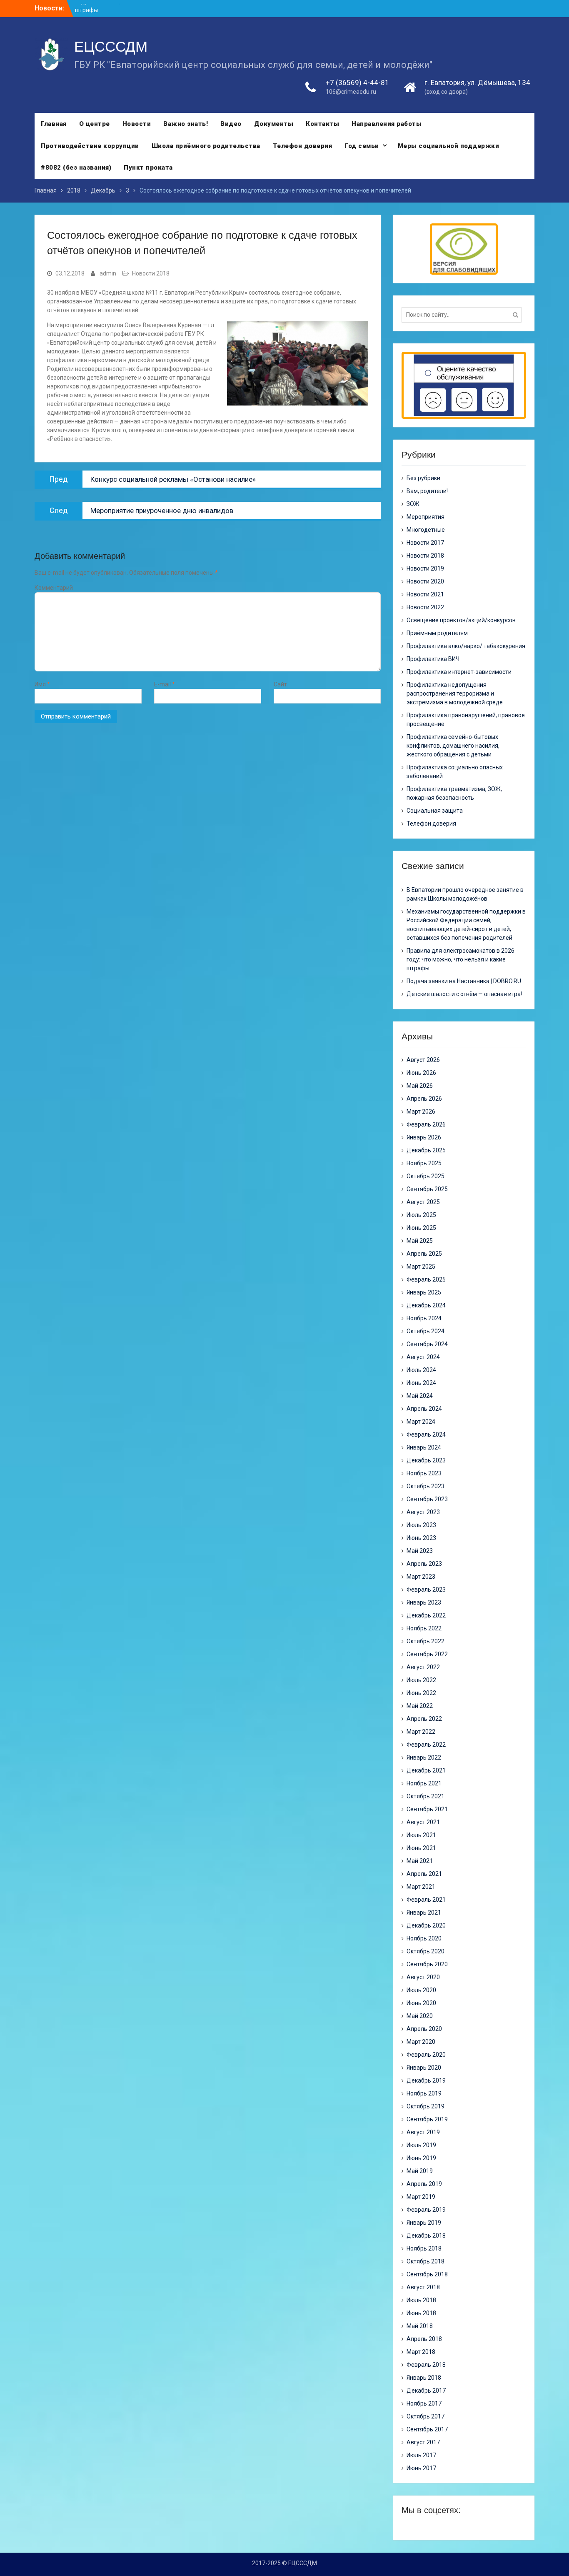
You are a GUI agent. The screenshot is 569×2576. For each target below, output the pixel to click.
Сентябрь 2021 (427, 1809)
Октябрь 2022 (426, 1641)
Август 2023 (423, 1512)
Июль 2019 (421, 2145)
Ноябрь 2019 (424, 2093)
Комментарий (54, 588)
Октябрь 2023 (426, 1486)
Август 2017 (423, 2442)
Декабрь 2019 (426, 2080)
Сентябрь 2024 (427, 1344)
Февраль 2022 (426, 1745)
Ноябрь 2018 (424, 2248)
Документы (274, 124)
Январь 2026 (424, 1137)
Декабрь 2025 (426, 1150)
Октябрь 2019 (426, 2106)
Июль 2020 (421, 1990)
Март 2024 (421, 1422)
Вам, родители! (427, 491)
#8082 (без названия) (76, 168)
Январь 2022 (424, 1757)
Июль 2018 (421, 2300)
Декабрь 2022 (426, 1615)
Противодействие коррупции (90, 146)
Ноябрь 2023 (424, 1473)
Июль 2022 (421, 1680)
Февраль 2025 (426, 1279)
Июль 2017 (421, 2455)
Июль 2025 (421, 1215)
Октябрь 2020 (426, 1951)
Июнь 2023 (421, 1538)
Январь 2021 (424, 1913)
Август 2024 (423, 1357)
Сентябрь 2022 (427, 1654)
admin (108, 273)
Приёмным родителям (437, 633)
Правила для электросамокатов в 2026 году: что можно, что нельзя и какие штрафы (460, 959)
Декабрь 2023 (426, 1460)
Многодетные (426, 530)
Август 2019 (423, 2132)
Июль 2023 (421, 1525)
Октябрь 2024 (426, 1331)
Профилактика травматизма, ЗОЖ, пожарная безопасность (454, 793)
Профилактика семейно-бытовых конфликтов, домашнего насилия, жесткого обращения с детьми (453, 746)
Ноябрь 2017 (424, 2403)
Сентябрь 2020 (427, 1964)
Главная (54, 124)
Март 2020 (421, 2042)
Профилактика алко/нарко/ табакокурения (466, 646)
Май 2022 (420, 1706)
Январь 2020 (424, 2068)
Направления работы (387, 124)
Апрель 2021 (424, 1874)
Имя (42, 684)
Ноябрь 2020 (424, 1938)
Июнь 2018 (421, 2313)
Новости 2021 (425, 594)
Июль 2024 (421, 1370)
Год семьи (362, 146)
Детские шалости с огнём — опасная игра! (464, 994)
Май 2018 (420, 2326)
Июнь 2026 (421, 1073)
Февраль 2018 (426, 2365)
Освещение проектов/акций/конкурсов (461, 620)
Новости (137, 124)
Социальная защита (435, 811)
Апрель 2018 (424, 2339)
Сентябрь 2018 (427, 2274)
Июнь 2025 (421, 1228)
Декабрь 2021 (426, 1770)
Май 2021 (420, 1861)
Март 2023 (421, 1577)
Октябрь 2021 (426, 1796)
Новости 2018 (151, 273)
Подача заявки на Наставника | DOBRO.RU (464, 981)
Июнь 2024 (421, 1383)
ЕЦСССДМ (111, 46)
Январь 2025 (424, 1292)
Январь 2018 (424, 2378)
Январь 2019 (424, 2223)
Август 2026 (423, 1060)
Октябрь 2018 (426, 2261)
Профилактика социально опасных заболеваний (455, 772)
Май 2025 (420, 1241)
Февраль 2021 (426, 1900)
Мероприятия (426, 517)
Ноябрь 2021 (424, 1783)
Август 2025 (423, 1202)
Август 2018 (423, 2287)
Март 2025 (421, 1267)
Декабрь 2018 (426, 2236)
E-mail (165, 684)
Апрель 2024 (424, 1409)
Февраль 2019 (426, 2210)
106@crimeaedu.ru (351, 92)
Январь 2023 (424, 1602)
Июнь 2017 (421, 2468)
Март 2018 (421, 2352)
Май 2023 (420, 1551)
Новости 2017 (425, 543)
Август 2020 (423, 1977)
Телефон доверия (303, 146)
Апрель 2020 (424, 2029)
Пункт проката (148, 168)
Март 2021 (421, 1887)
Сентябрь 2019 (427, 2119)
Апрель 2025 (424, 1254)
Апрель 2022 (424, 1719)
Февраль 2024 (426, 1434)
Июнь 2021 (421, 1848)
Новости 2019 (425, 568)
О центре (95, 124)
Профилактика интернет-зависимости (459, 672)
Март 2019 (421, 2197)
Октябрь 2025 (426, 1176)
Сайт (280, 684)
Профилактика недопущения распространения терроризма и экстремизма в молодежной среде (455, 693)
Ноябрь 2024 (424, 1318)
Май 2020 (420, 2016)
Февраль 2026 (426, 1124)
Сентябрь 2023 (427, 1499)
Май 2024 (420, 1396)
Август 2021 (423, 1822)
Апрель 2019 (424, 2184)
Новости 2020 (425, 581)
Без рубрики (423, 478)
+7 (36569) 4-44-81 (357, 83)
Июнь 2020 (421, 2003)
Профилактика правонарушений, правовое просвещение (466, 720)
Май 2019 (420, 2171)
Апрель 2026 (424, 1099)
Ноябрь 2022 (424, 1628)
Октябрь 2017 (426, 2416)
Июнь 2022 (421, 1693)
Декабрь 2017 (426, 2391)
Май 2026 (420, 1086)
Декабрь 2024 (426, 1305)
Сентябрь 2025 (427, 1189)
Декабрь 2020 (426, 1925)
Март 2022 (421, 1732)
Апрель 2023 (424, 1564)
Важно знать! (186, 124)
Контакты (322, 124)
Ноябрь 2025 (424, 1163)
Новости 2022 (425, 607)
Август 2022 (423, 1667)
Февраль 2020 (426, 2055)
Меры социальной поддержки (449, 146)
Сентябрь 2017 (427, 2429)
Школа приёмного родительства (206, 146)
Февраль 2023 (426, 1590)
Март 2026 (421, 1112)
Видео (231, 124)
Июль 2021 (421, 1835)
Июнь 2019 (421, 2158)
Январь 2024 (424, 1447)
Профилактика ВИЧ (433, 659)
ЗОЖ (413, 504)
